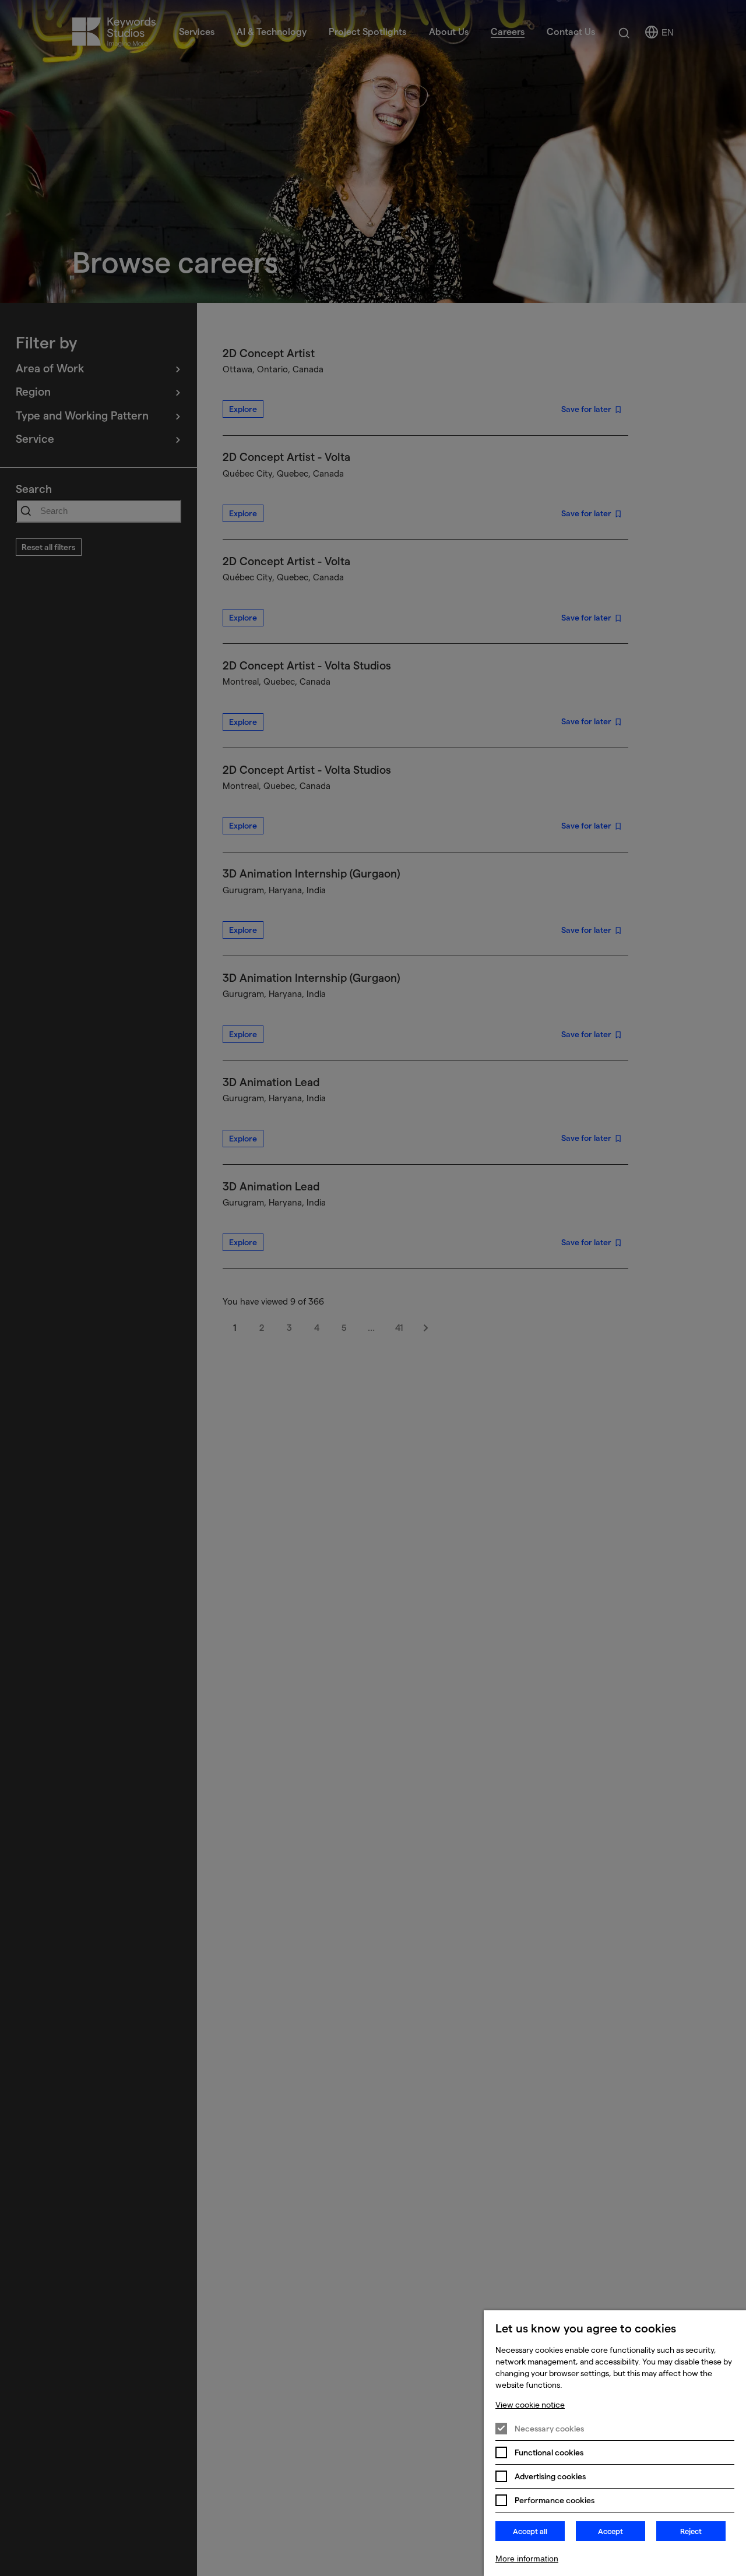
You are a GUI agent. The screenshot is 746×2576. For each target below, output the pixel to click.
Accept (610, 2531)
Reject (691, 2531)
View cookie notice (530, 2405)
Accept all (530, 2531)
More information (527, 2559)
